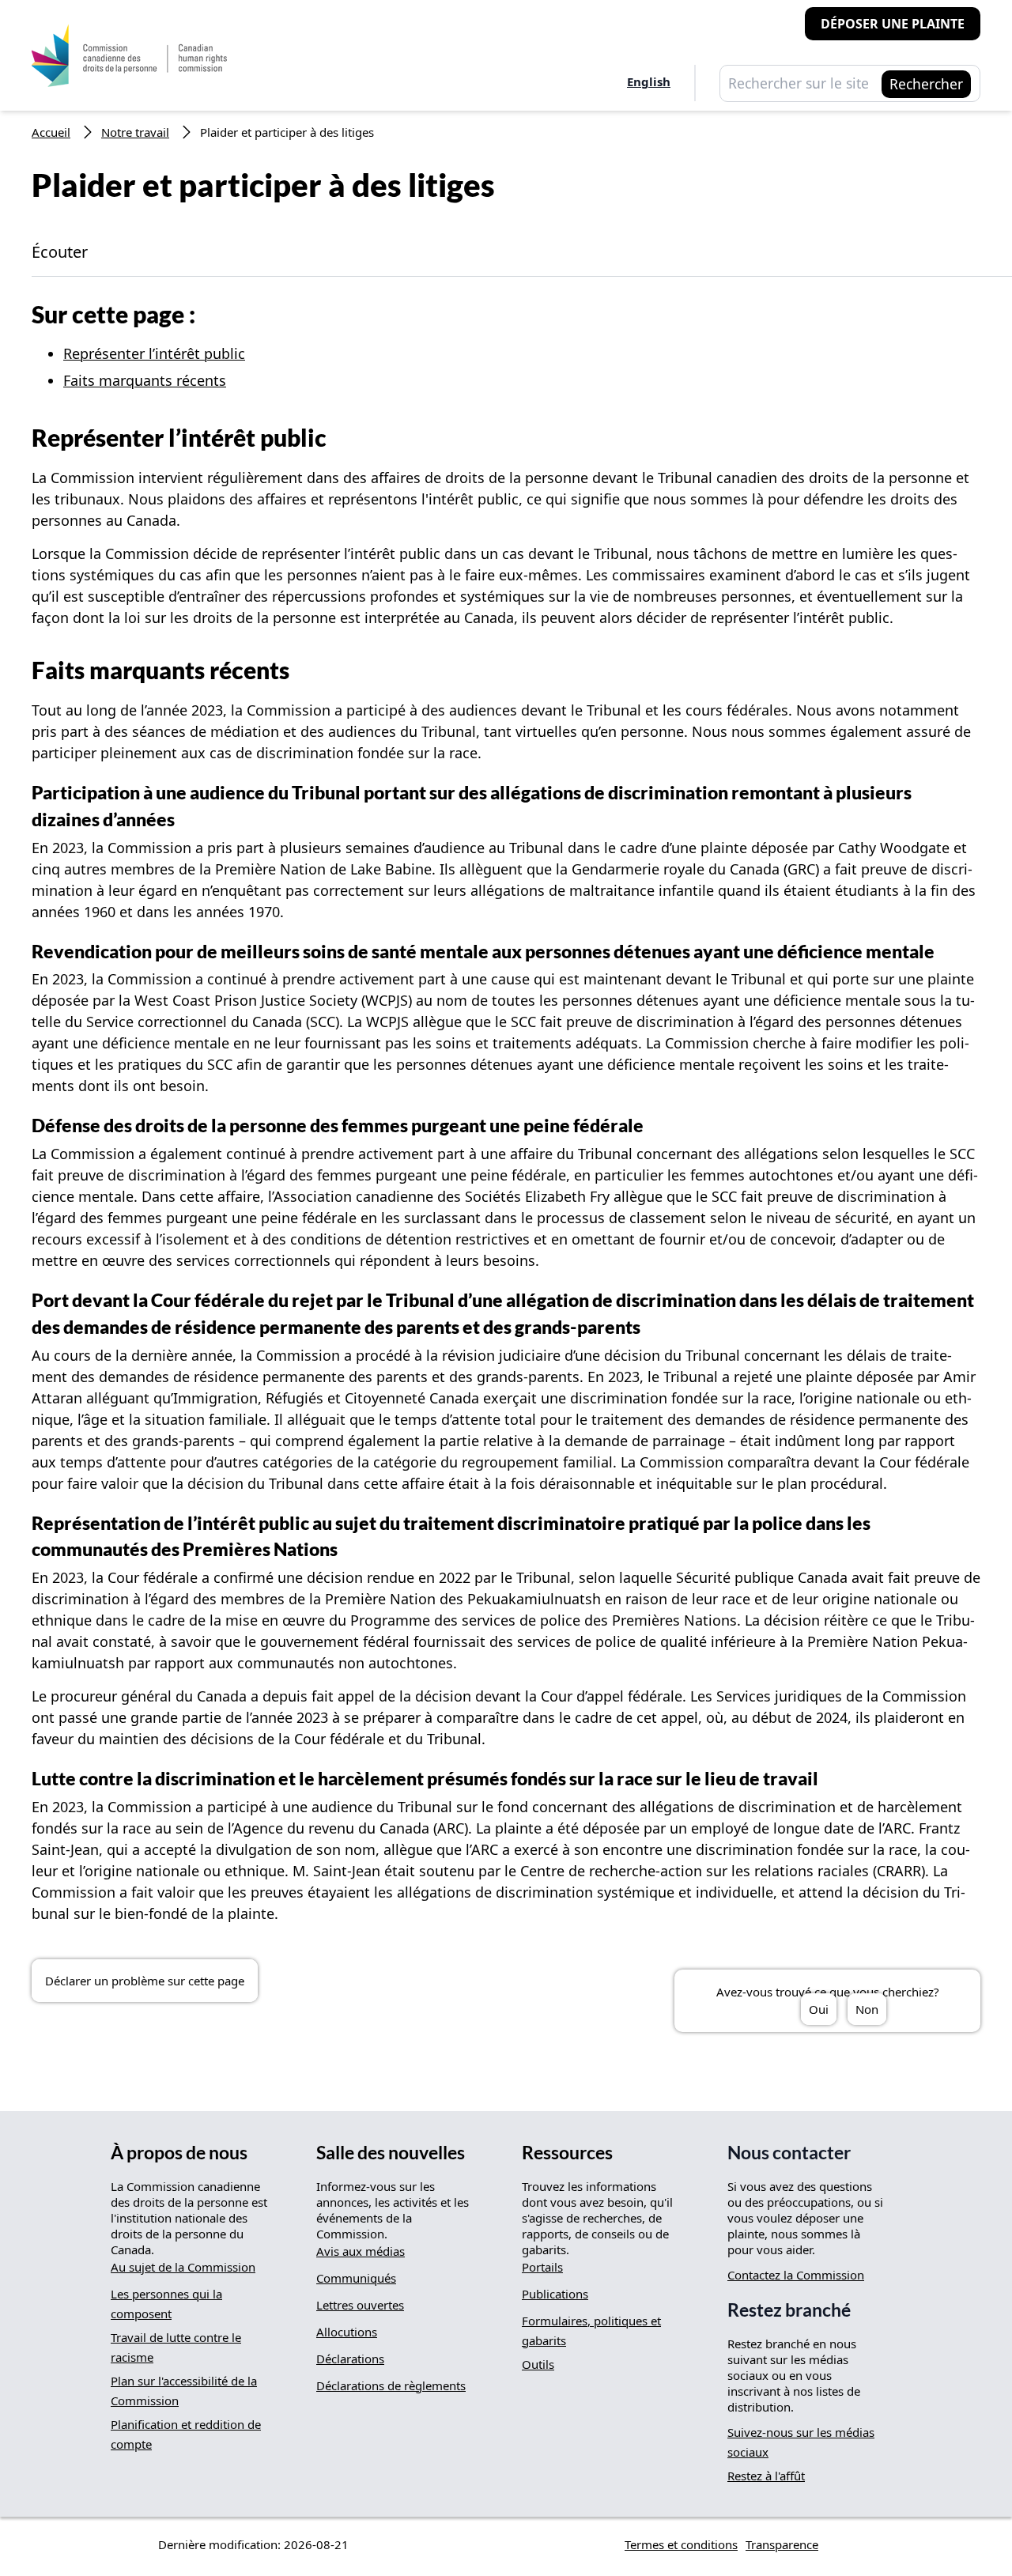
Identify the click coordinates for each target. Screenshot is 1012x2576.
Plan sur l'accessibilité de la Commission (184, 2391)
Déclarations (350, 2359)
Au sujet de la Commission (183, 2267)
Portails (542, 2267)
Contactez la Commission (796, 2275)
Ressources (567, 2153)
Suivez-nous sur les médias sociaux (801, 2442)
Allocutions (347, 2332)
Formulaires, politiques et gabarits (591, 2330)
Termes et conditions (681, 2544)
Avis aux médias (361, 2251)
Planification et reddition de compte (186, 2434)
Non (867, 2009)
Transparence (782, 2544)
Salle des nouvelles (391, 2153)
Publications (555, 2294)
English (649, 81)
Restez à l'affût (766, 2476)
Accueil (51, 132)
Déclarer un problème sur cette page (145, 1981)
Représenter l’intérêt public (154, 353)
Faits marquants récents (145, 380)
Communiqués (356, 2278)
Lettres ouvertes (360, 2305)
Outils (538, 2364)
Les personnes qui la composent (166, 2304)
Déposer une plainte (893, 24)
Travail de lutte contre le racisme (176, 2347)
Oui (819, 2009)
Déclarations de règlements (391, 2385)
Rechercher (926, 84)
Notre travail (135, 132)
